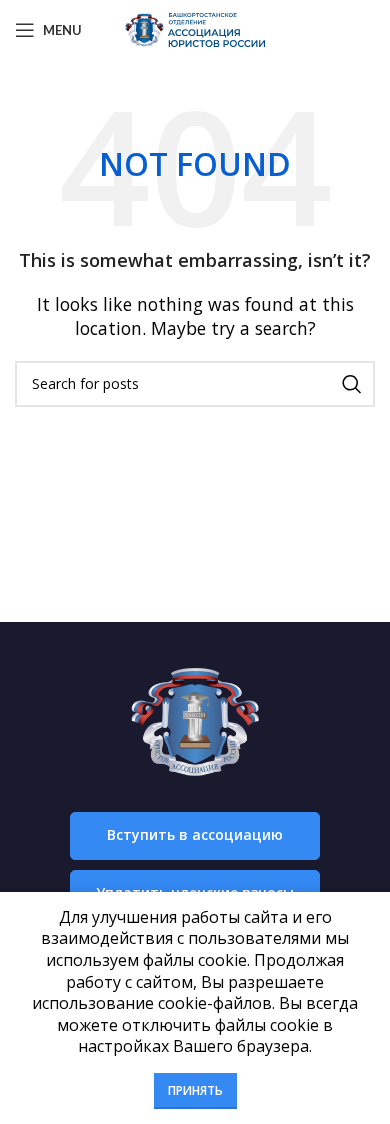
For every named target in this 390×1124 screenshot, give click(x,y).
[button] (195, 836)
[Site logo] (195, 28)
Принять (195, 1090)
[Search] (352, 384)
